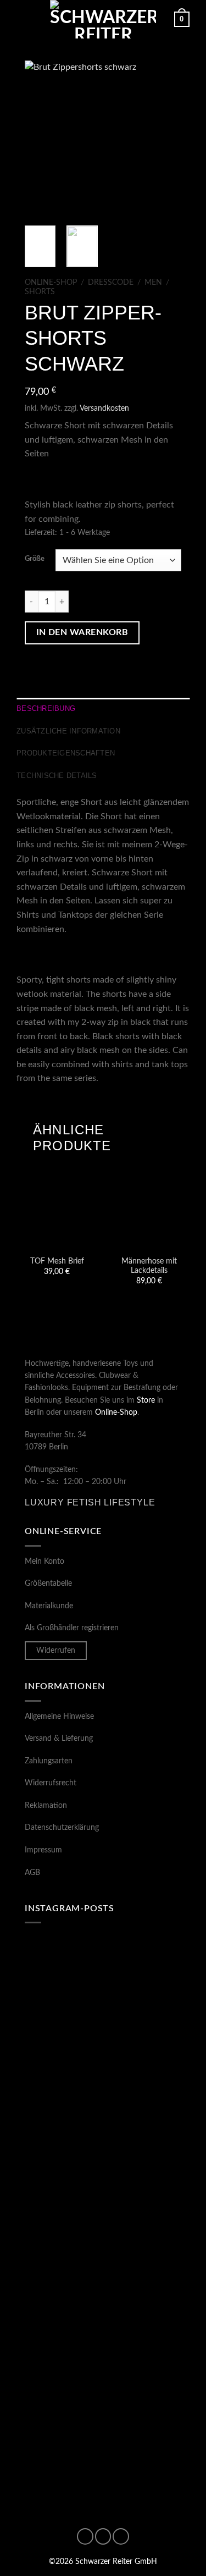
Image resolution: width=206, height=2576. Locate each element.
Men (153, 283)
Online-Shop (51, 283)
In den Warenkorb (82, 633)
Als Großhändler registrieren (72, 1628)
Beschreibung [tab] (46, 708)
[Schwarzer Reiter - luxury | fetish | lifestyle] (103, 19)
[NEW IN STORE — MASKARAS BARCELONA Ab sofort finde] (103, 2076)
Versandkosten (104, 408)
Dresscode (111, 283)
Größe (35, 559)
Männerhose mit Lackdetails (149, 1266)
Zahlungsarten (49, 1761)
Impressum (43, 1850)
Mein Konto (44, 1562)
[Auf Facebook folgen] (85, 2536)
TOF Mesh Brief (57, 1261)
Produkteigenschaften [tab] (66, 753)
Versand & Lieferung (59, 1739)
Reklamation (46, 1806)
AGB (32, 1873)
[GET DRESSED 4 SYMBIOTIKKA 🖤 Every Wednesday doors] (103, 2449)
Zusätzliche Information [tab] (68, 731)
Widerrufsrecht (51, 1783)
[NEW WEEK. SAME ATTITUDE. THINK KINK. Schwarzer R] (103, 1983)
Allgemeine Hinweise (59, 1717)
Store (146, 1400)
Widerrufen (56, 1651)
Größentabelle (48, 1584)
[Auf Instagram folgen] (103, 2536)
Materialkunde (49, 1606)
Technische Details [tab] (57, 776)
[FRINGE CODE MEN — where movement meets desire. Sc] (103, 2170)
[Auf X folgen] (121, 2536)
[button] (23, 19)
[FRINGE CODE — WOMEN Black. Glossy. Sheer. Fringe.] (103, 2263)
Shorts (40, 292)
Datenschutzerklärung (62, 1828)
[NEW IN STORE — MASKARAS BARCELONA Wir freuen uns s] (103, 2356)
